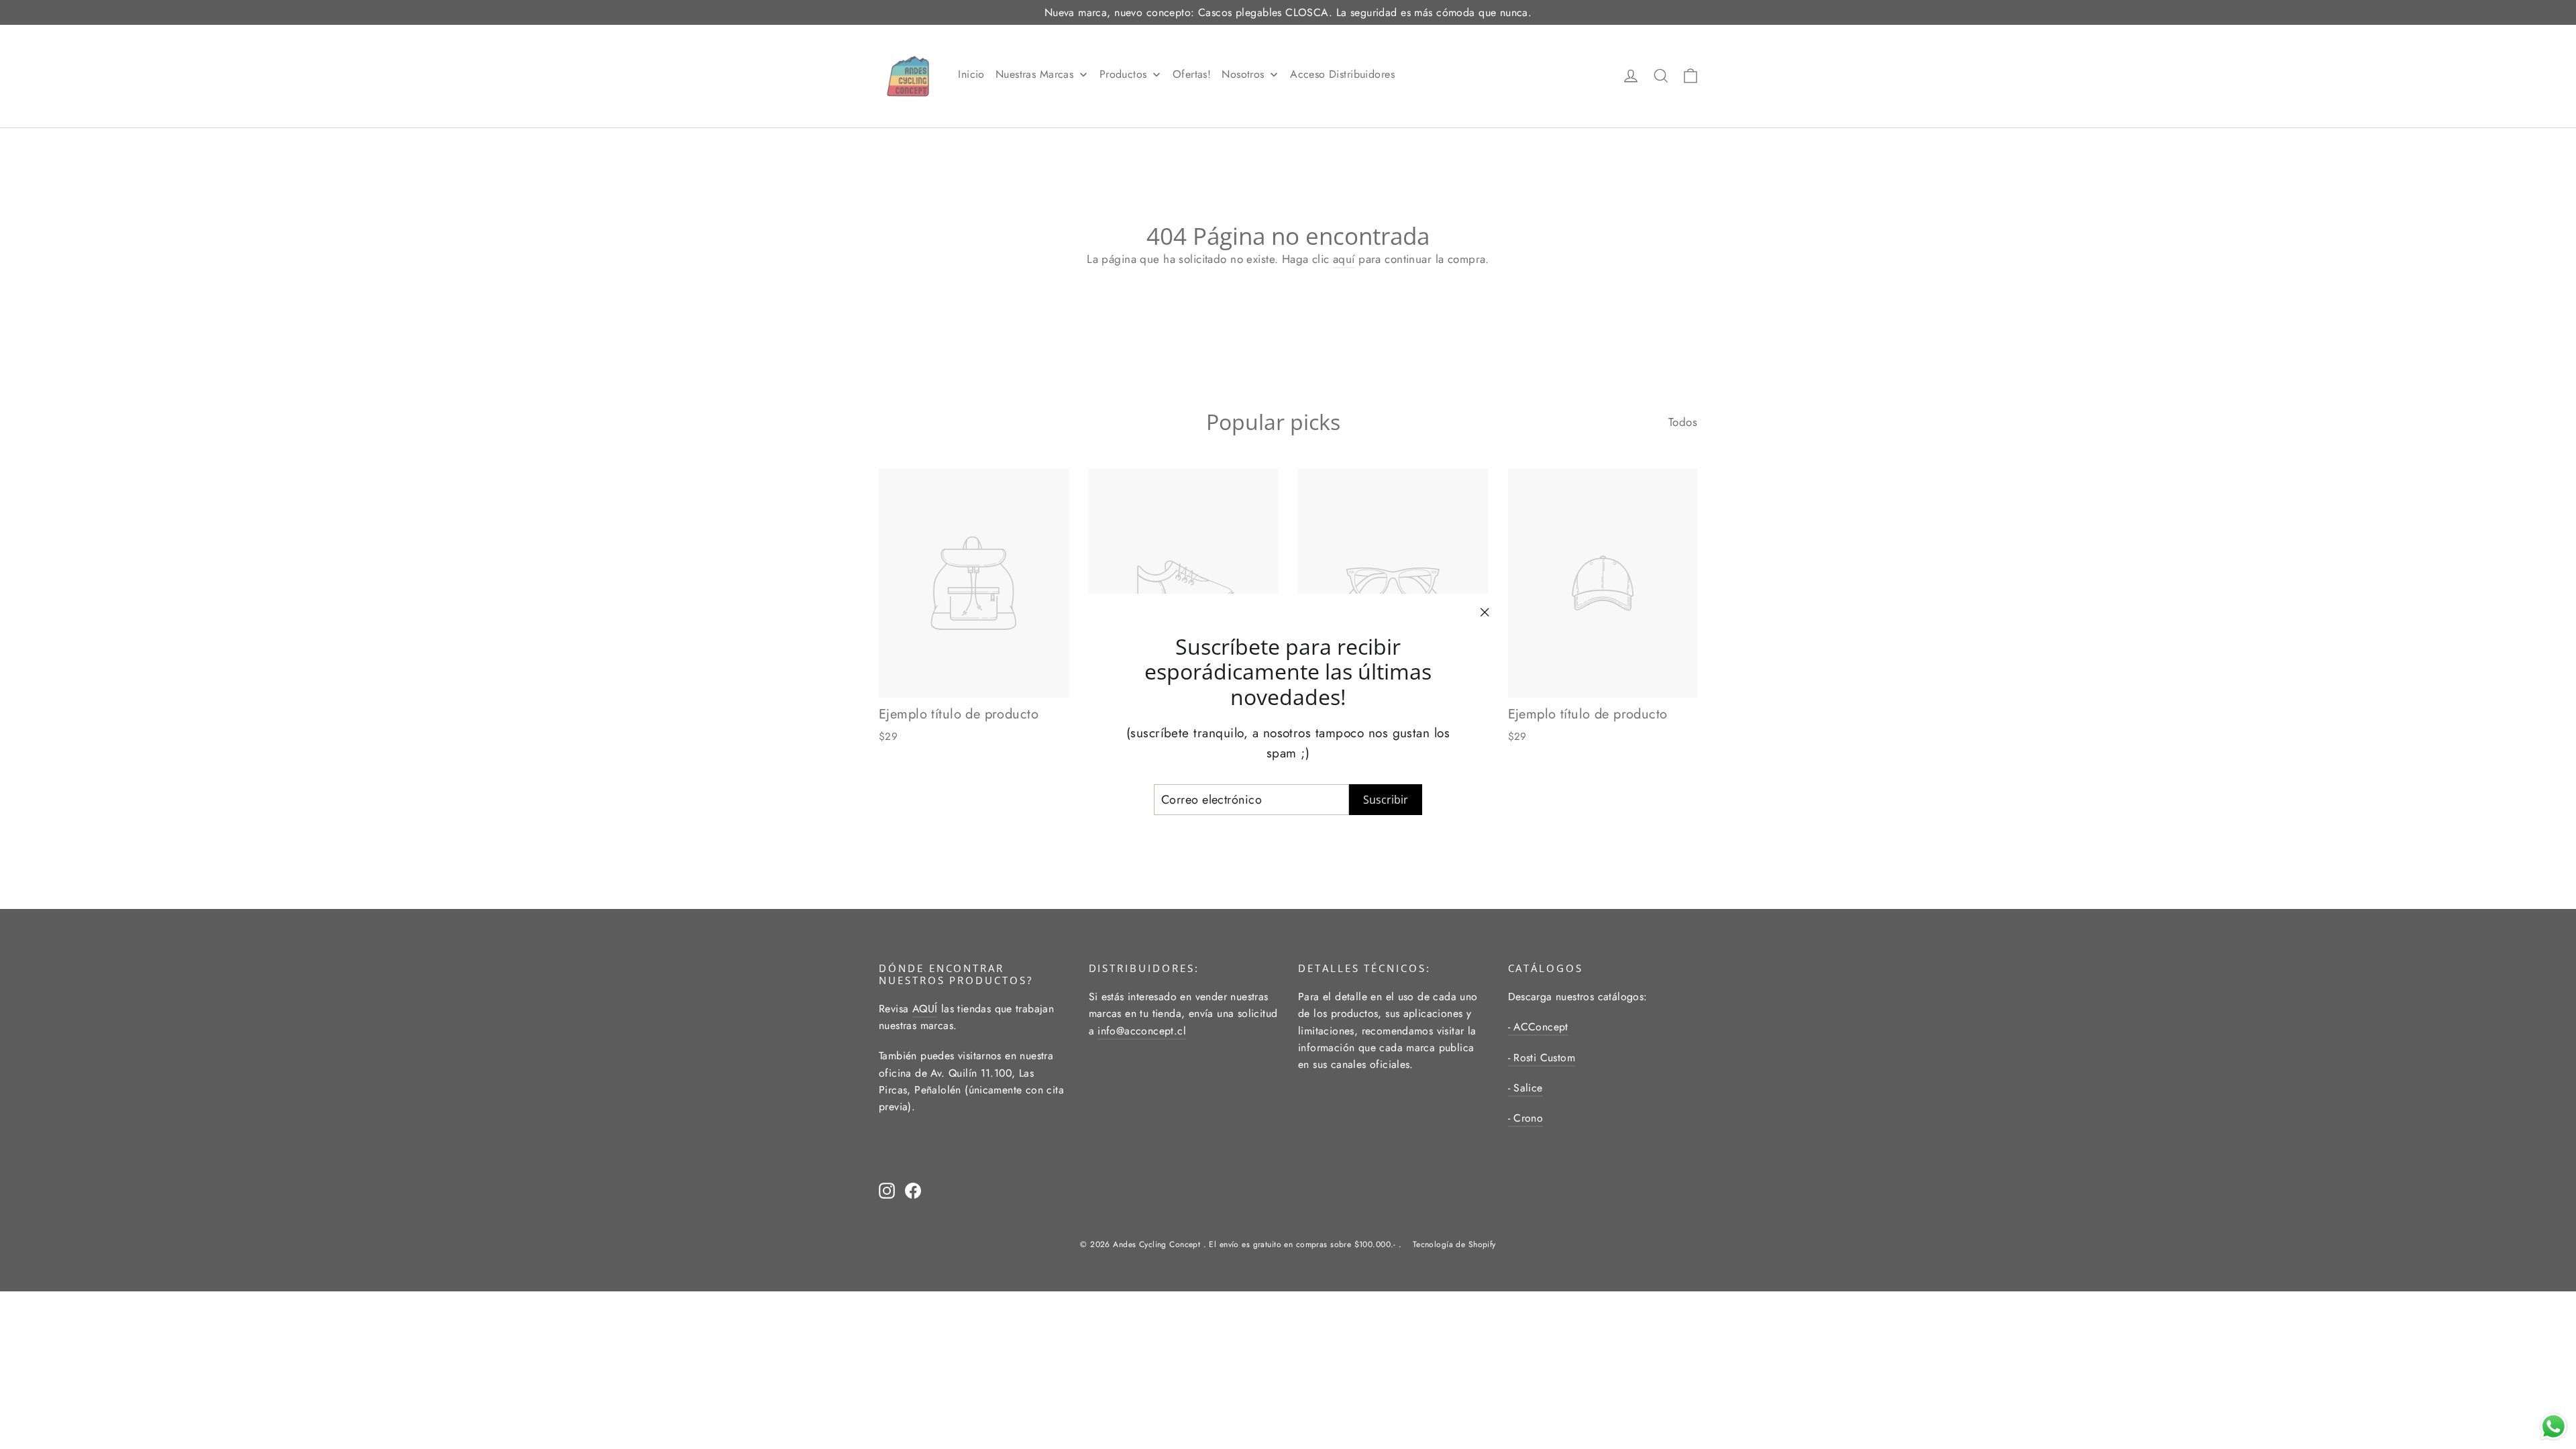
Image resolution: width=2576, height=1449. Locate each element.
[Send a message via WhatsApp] (2554, 1427)
